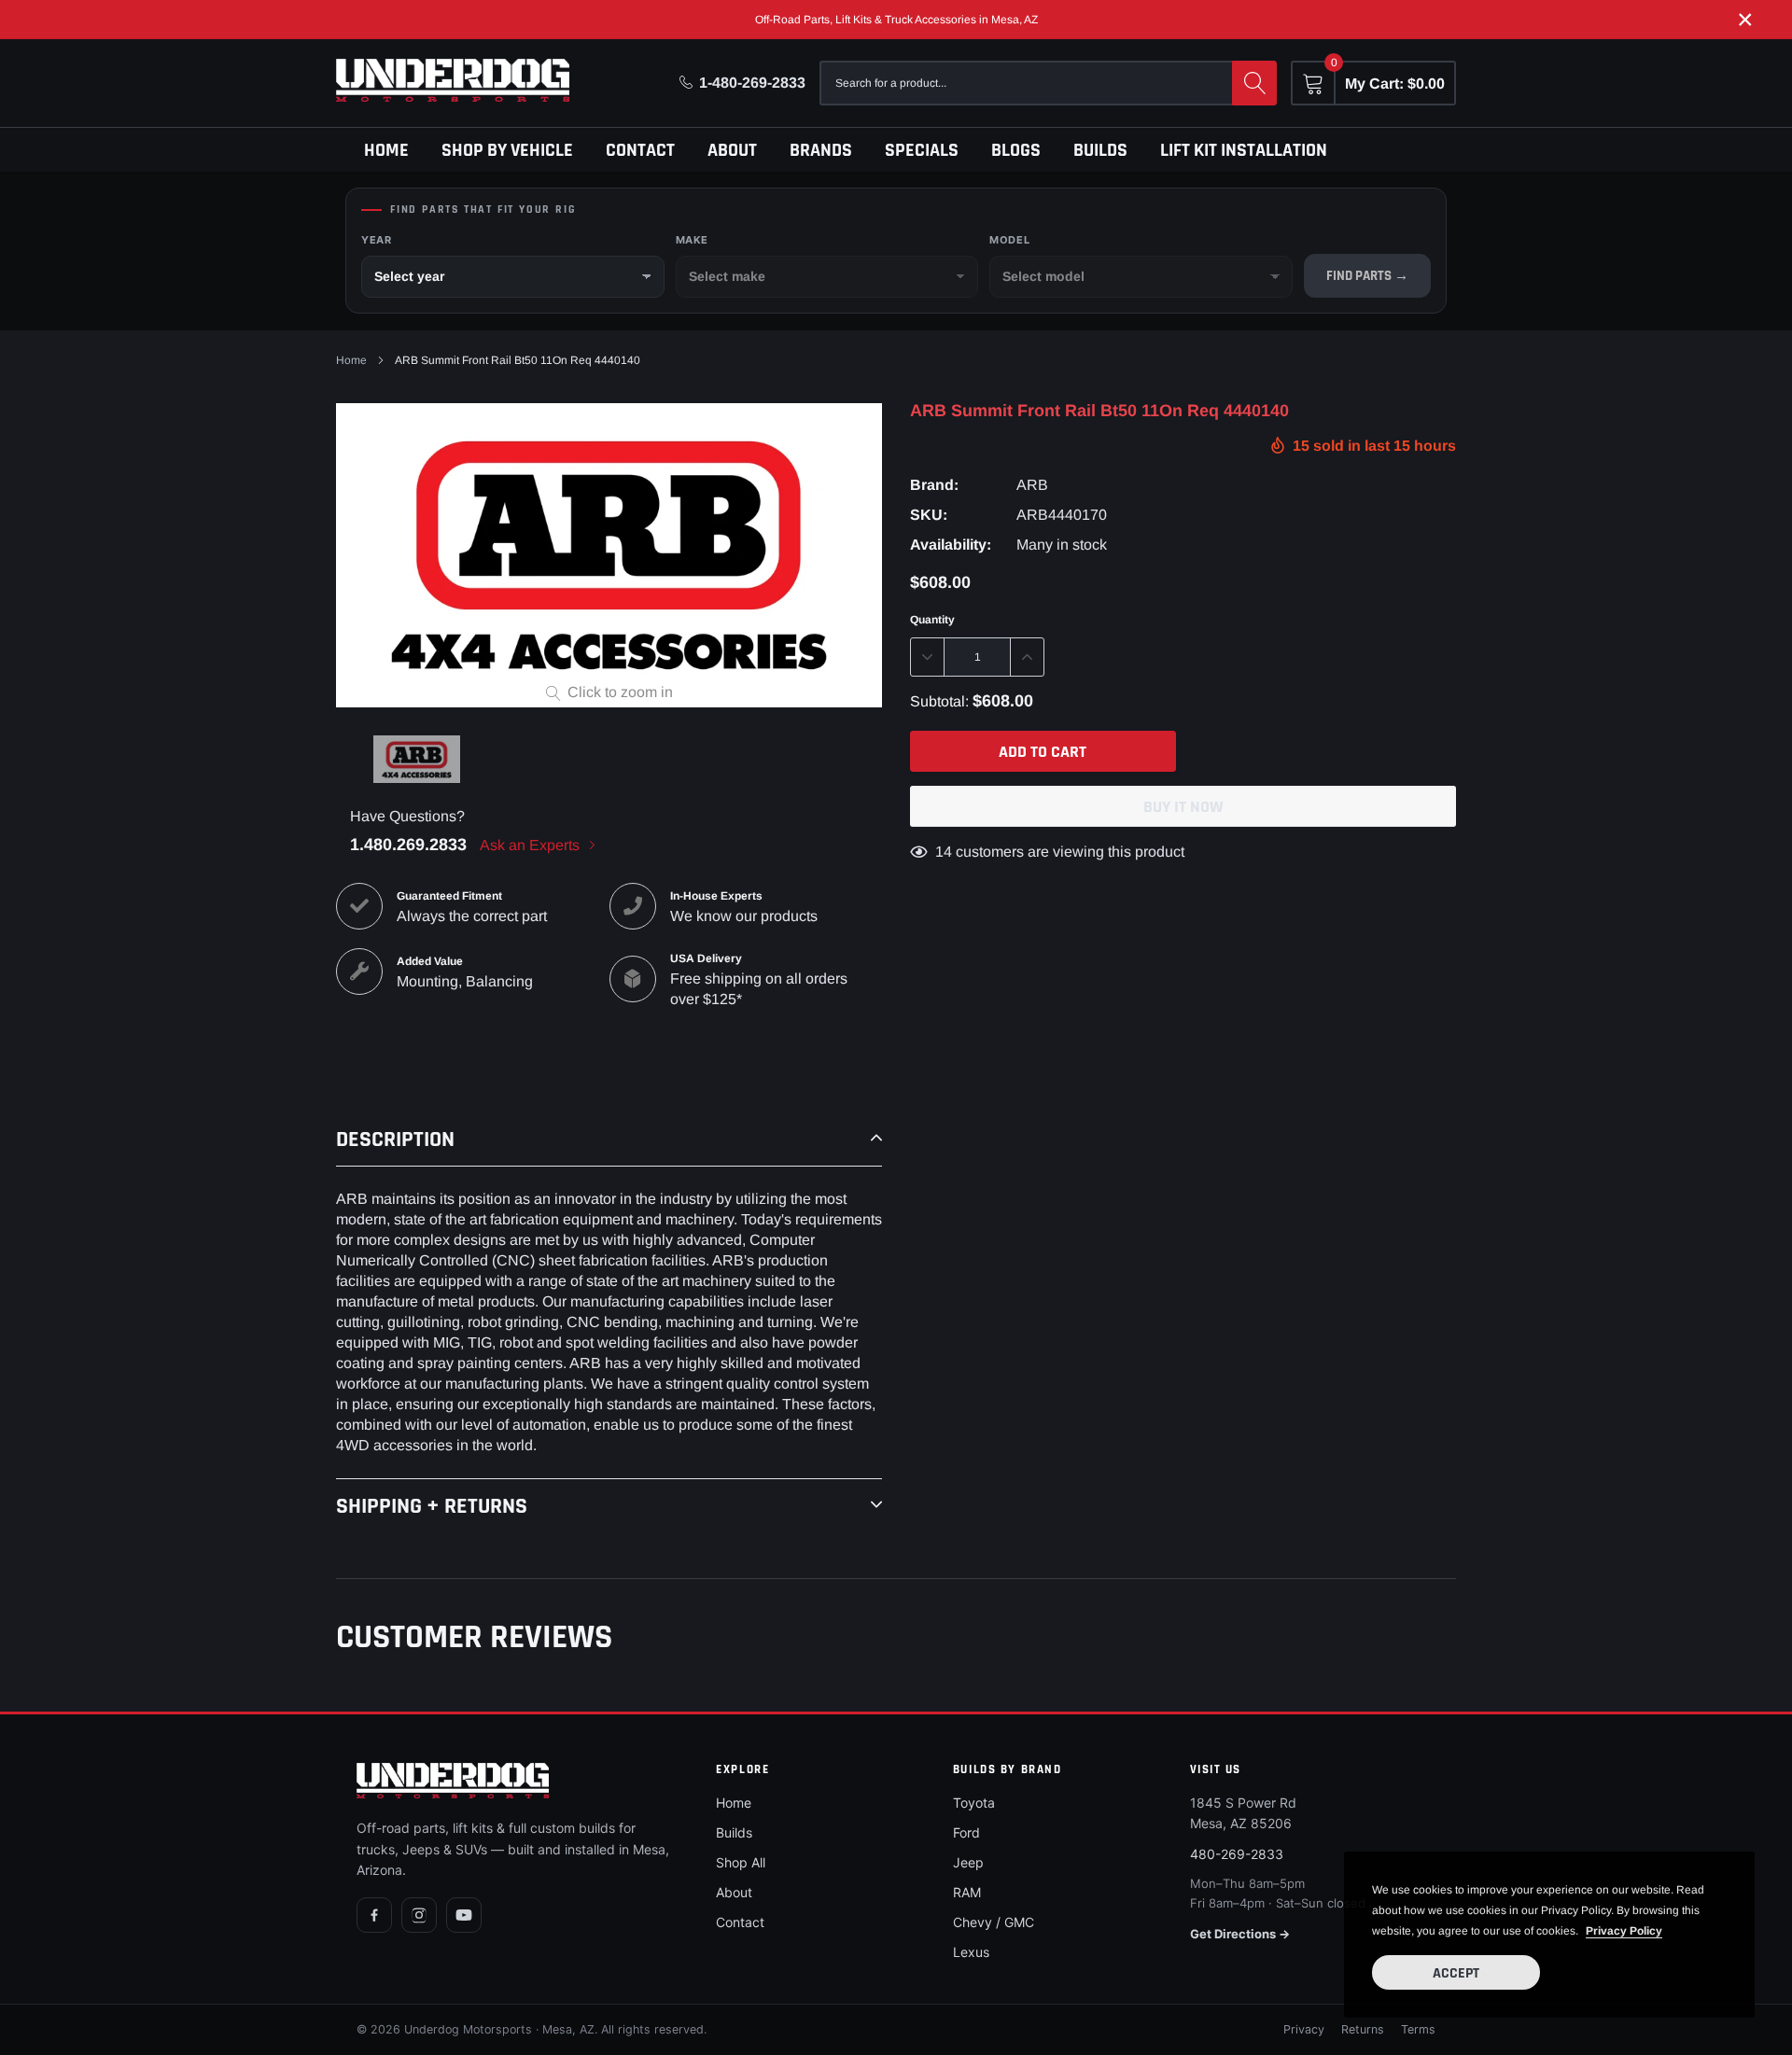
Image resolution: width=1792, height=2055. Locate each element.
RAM (967, 1892)
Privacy (1304, 2029)
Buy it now (1183, 807)
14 (944, 852)
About (732, 150)
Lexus (971, 1952)
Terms (1418, 2029)
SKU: (929, 515)
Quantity (932, 620)
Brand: (934, 485)
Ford (966, 1832)
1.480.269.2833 (408, 845)
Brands (821, 150)
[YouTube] (464, 1915)
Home (386, 150)
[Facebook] (374, 1915)
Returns (1363, 2029)
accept (1456, 1973)
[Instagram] (419, 1915)
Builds (1100, 150)
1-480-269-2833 (752, 83)
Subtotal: (939, 701)
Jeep (968, 1862)
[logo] (453, 80)
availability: (951, 545)
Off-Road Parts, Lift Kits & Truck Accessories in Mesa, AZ (896, 20)
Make (692, 240)
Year (376, 240)
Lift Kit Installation (1244, 150)
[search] (1254, 83)
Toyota (974, 1803)
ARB (1032, 485)
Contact (640, 150)
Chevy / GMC (994, 1922)
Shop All (741, 1862)
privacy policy (1624, 1931)
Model (1009, 240)
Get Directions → (1240, 1934)
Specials (922, 150)
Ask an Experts (532, 845)
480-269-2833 (1237, 1854)
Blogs (1016, 150)
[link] (417, 759)
